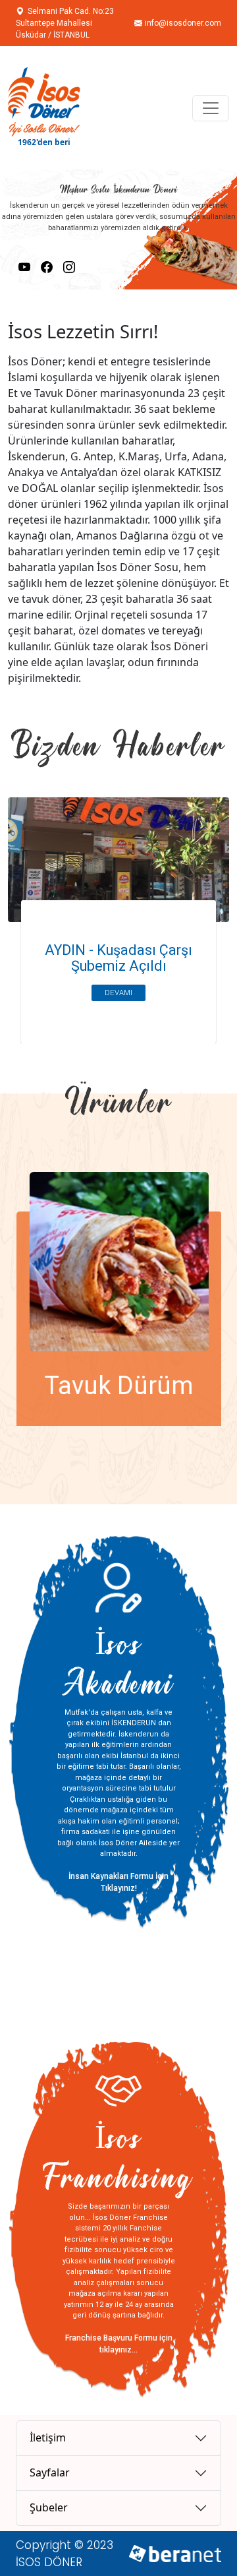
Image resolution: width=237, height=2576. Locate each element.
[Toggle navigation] (211, 108)
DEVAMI (118, 993)
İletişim (48, 2438)
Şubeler (49, 2507)
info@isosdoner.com (183, 17)
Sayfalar (50, 2472)
